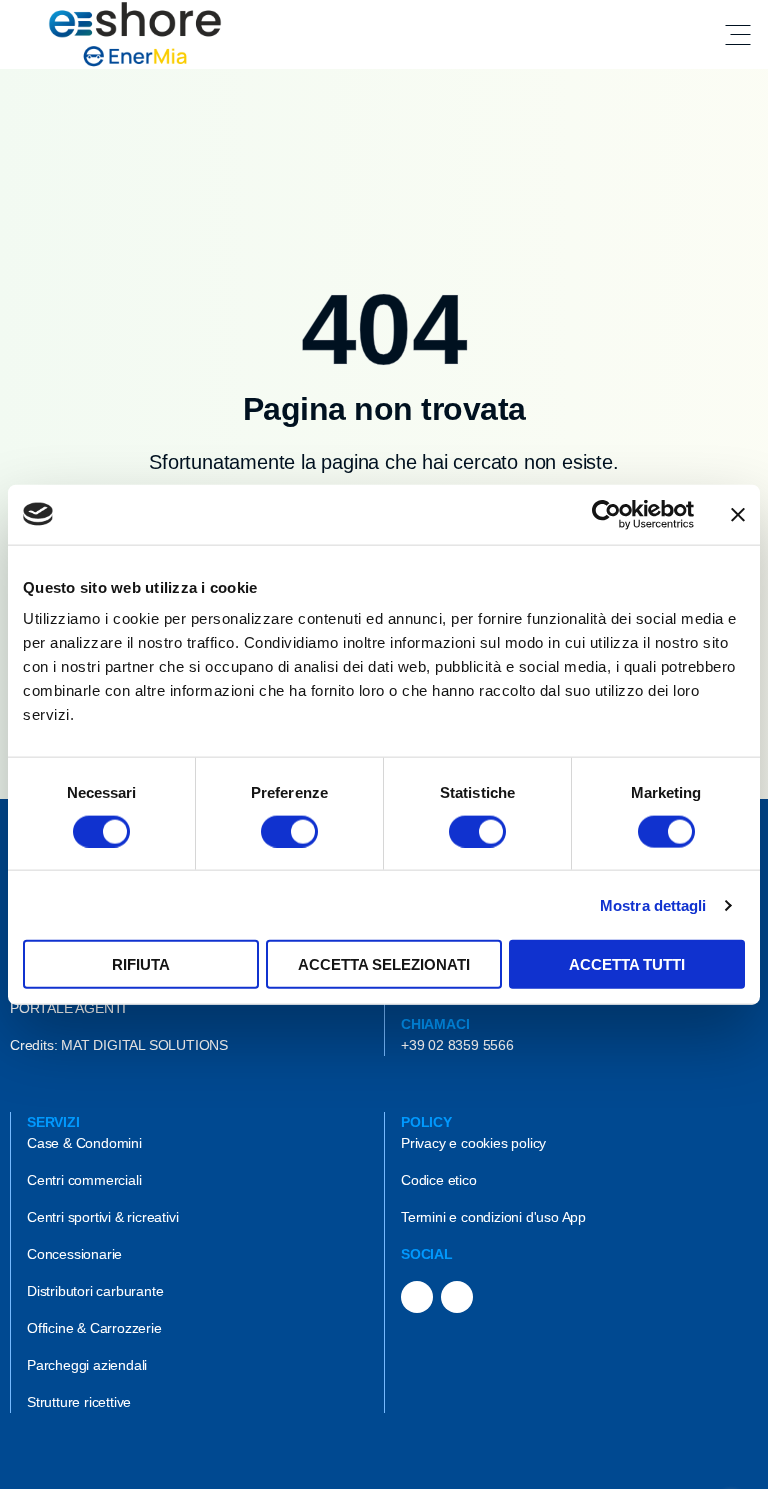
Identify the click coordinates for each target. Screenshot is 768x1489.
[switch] (289, 831)
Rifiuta (141, 964)
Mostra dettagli (653, 904)
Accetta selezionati (384, 964)
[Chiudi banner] (738, 514)
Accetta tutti (627, 964)
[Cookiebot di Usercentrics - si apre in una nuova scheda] (606, 514)
